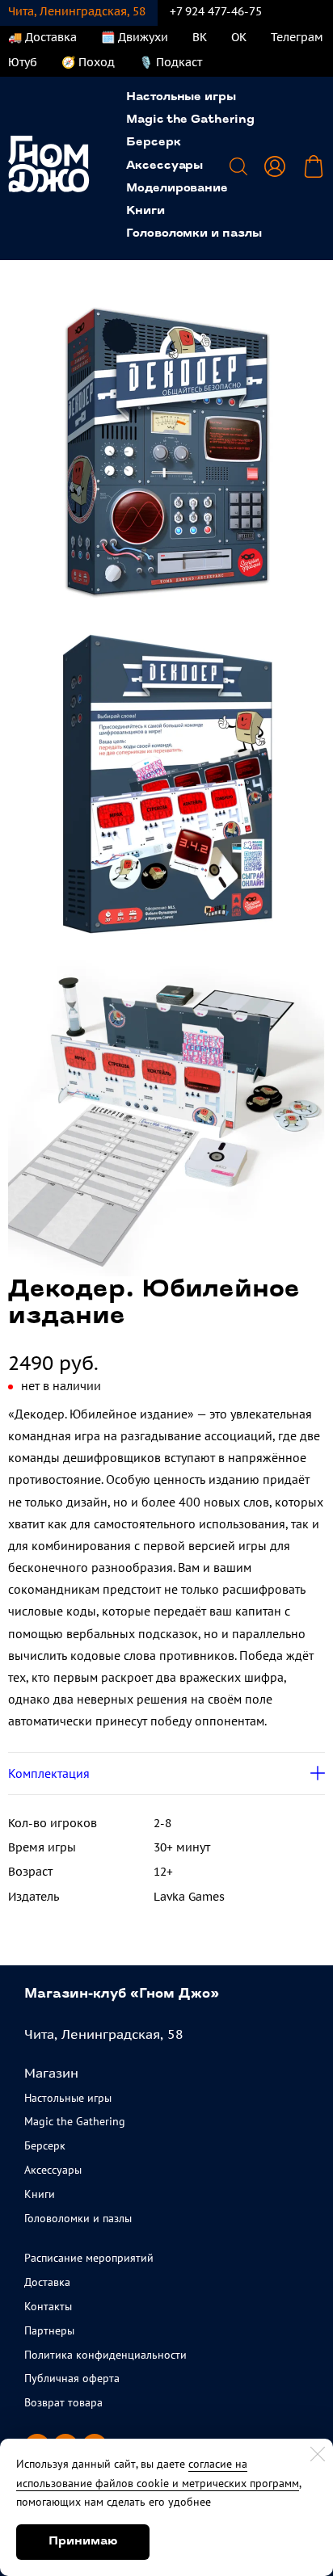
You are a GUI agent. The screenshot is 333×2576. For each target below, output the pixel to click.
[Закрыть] (318, 2454)
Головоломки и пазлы (194, 234)
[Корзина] (314, 166)
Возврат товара (63, 2402)
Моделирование (177, 189)
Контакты (48, 2306)
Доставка (47, 2282)
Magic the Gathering (190, 120)
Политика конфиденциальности (105, 2355)
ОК (239, 37)
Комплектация (49, 1773)
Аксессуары (164, 166)
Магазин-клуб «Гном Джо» (122, 1994)
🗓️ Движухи (135, 37)
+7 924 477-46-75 (216, 11)
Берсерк (154, 143)
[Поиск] (238, 166)
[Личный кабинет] (275, 166)
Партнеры (49, 2330)
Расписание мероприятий (89, 2258)
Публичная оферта (72, 2378)
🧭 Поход (88, 62)
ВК (200, 37)
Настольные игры (181, 97)
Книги (145, 211)
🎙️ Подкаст (171, 62)
